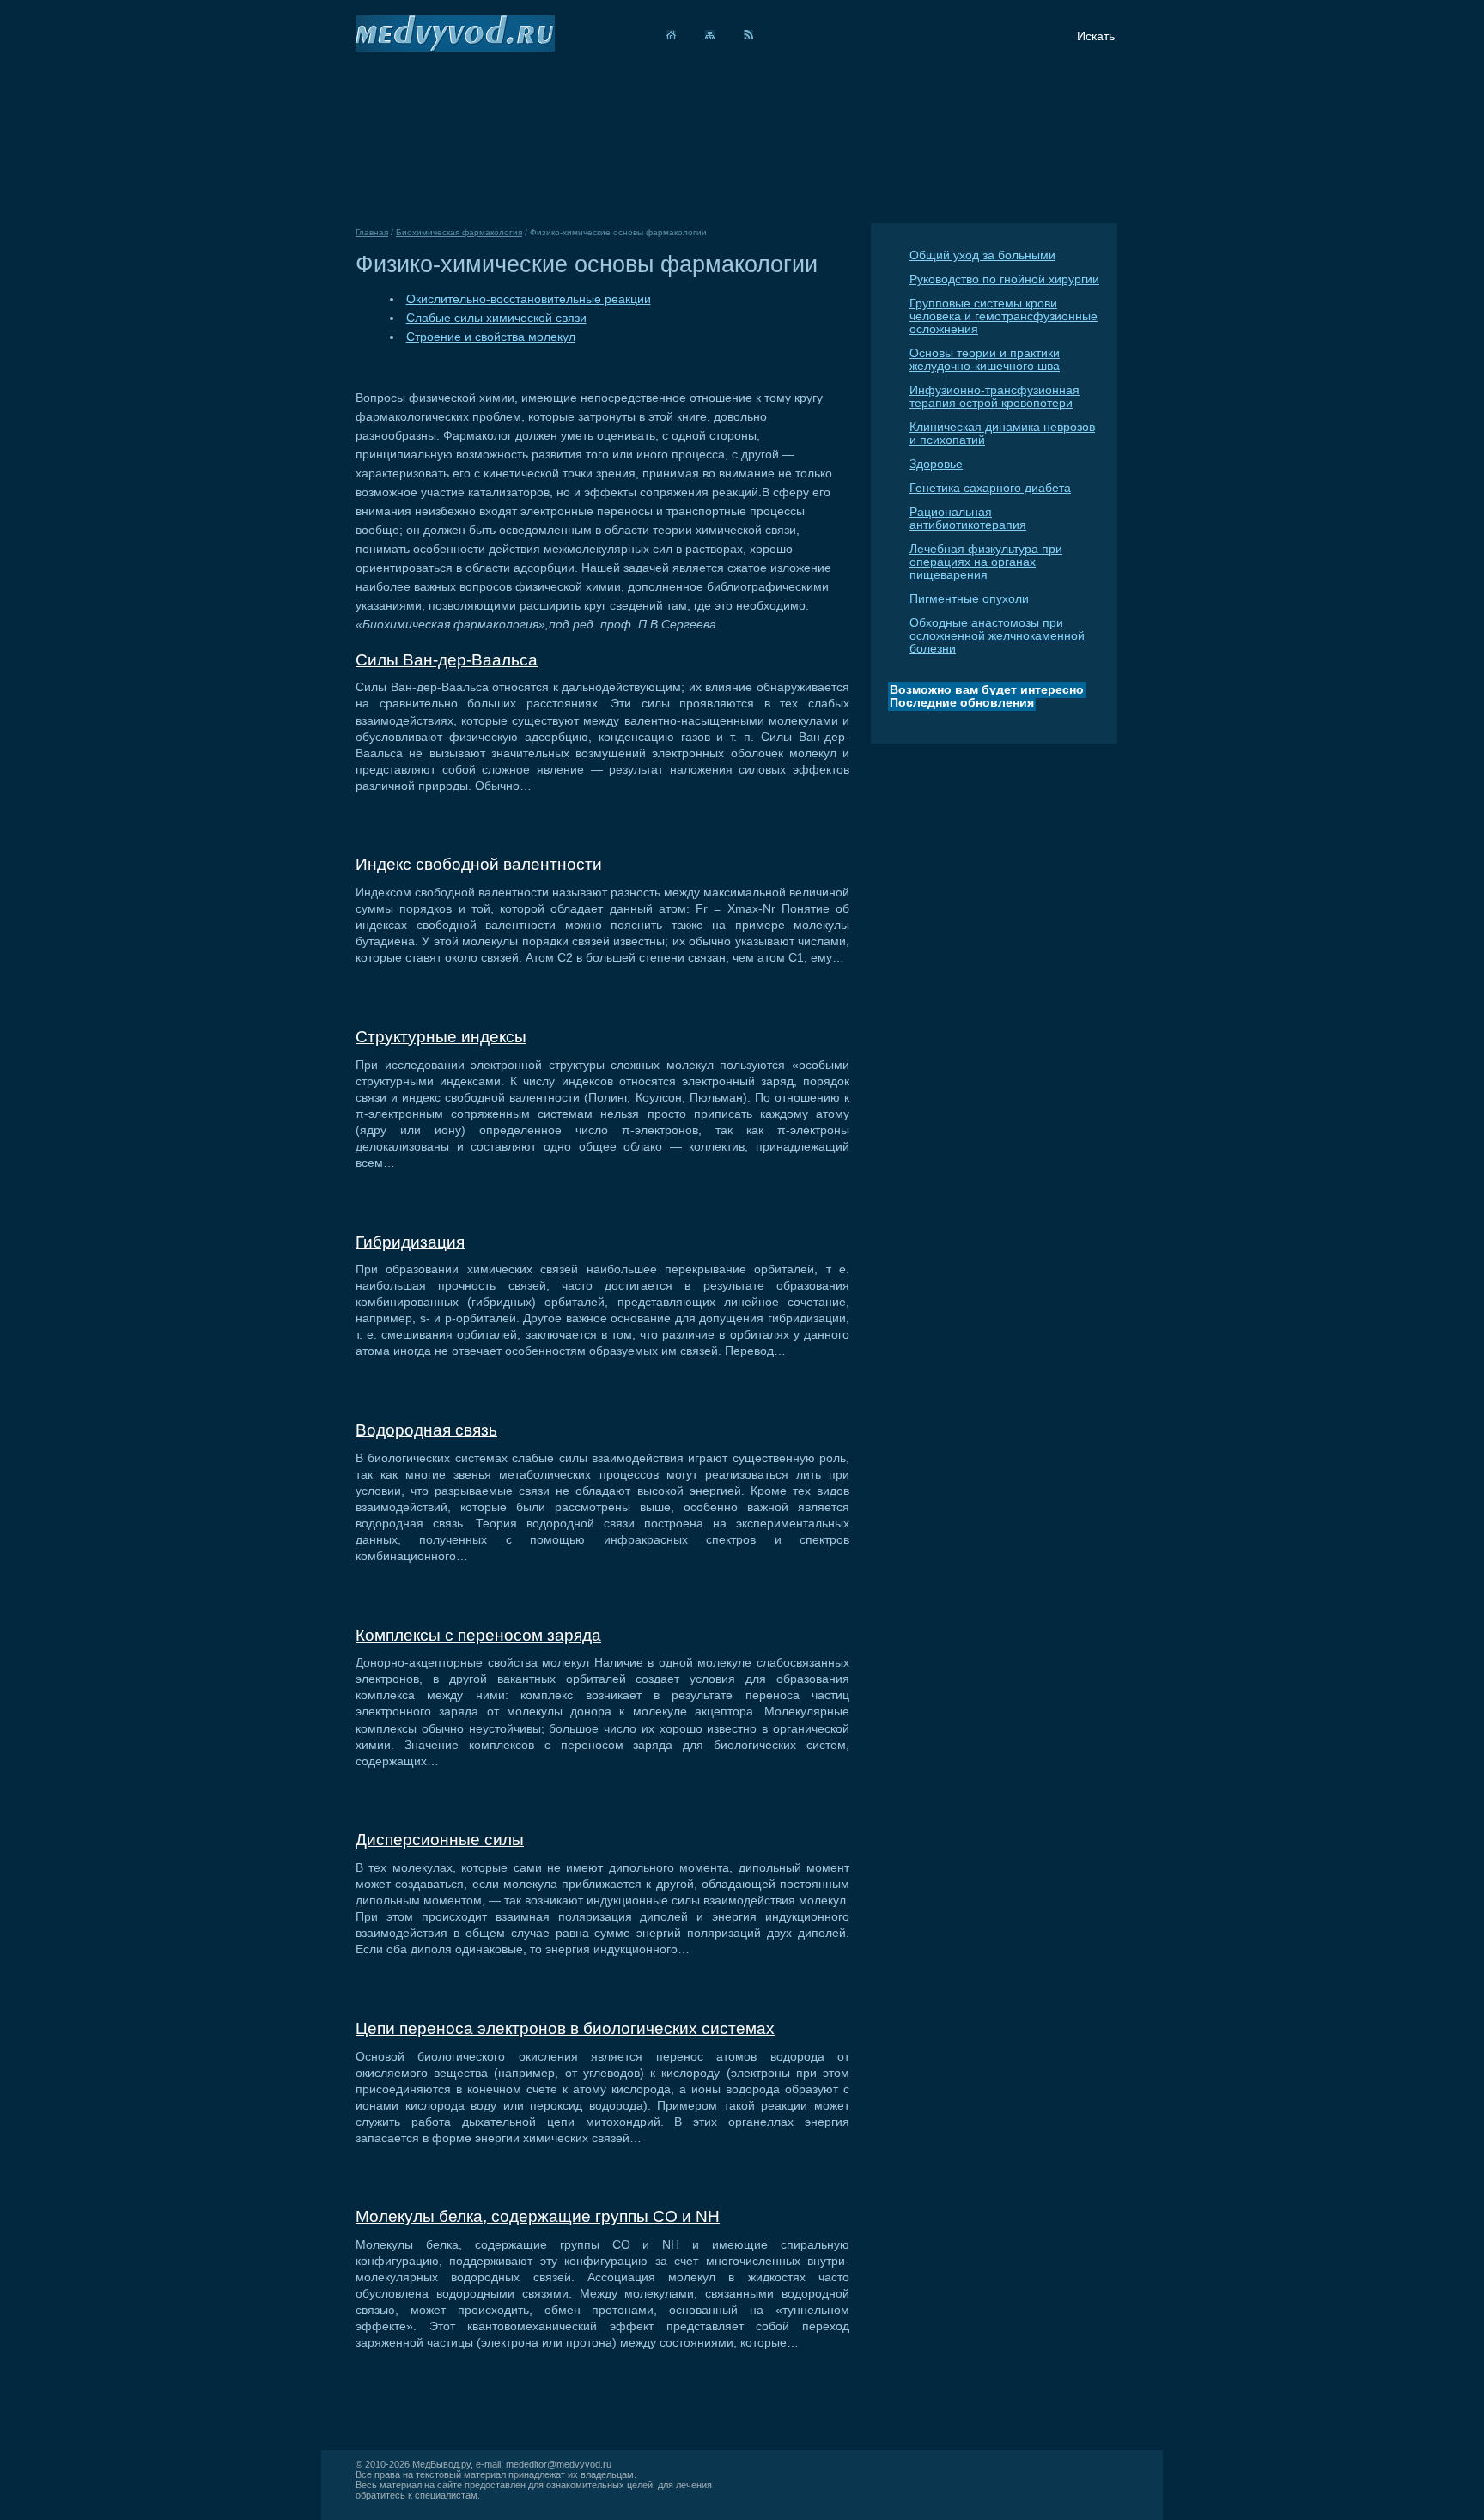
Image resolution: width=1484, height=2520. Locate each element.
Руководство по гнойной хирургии (1004, 279)
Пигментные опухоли (969, 599)
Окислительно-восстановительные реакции (529, 299)
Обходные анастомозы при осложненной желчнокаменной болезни (997, 636)
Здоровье (936, 464)
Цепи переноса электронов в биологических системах (565, 2028)
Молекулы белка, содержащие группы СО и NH (538, 2216)
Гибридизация (410, 1242)
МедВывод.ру (441, 2464)
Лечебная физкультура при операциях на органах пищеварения (986, 562)
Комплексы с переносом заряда (478, 1635)
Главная (372, 232)
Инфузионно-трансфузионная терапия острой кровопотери (994, 397)
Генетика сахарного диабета (990, 488)
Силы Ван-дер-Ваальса (447, 660)
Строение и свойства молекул (491, 337)
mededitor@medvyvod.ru (559, 2464)
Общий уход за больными (982, 255)
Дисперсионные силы (440, 1840)
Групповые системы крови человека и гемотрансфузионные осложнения (1004, 316)
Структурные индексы (441, 1037)
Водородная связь (426, 1430)
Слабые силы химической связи (496, 318)
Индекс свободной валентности (479, 864)
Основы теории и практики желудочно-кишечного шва (985, 360)
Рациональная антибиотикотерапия (968, 519)
